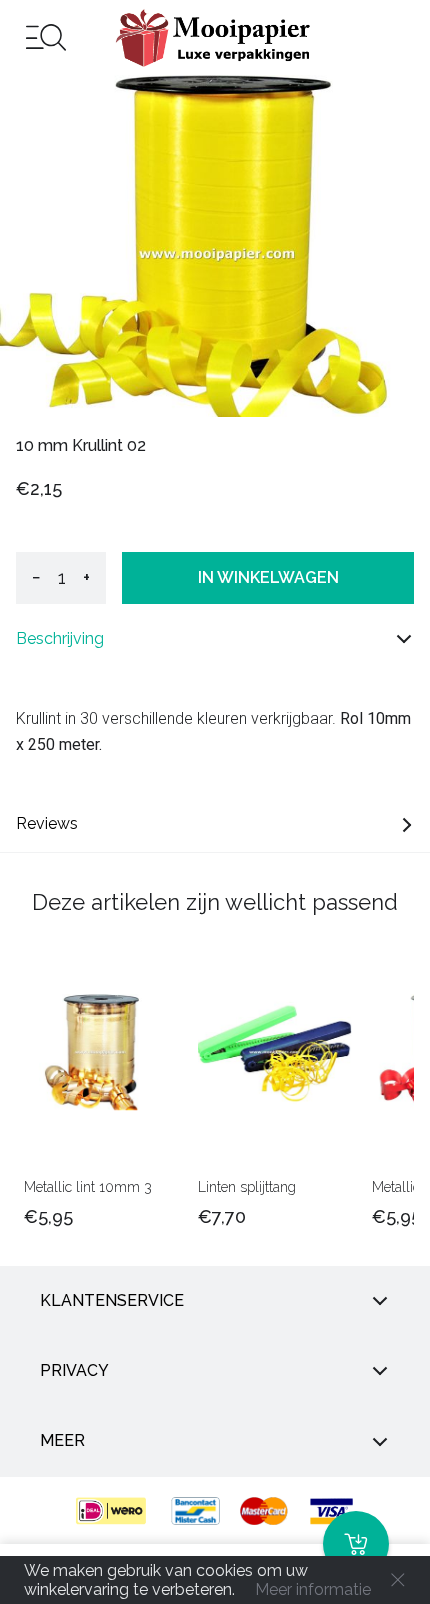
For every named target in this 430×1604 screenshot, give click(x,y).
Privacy (74, 1370)
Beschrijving (60, 638)
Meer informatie (313, 1589)
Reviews (47, 823)
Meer (62, 1440)
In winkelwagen (268, 577)
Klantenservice (112, 1300)
